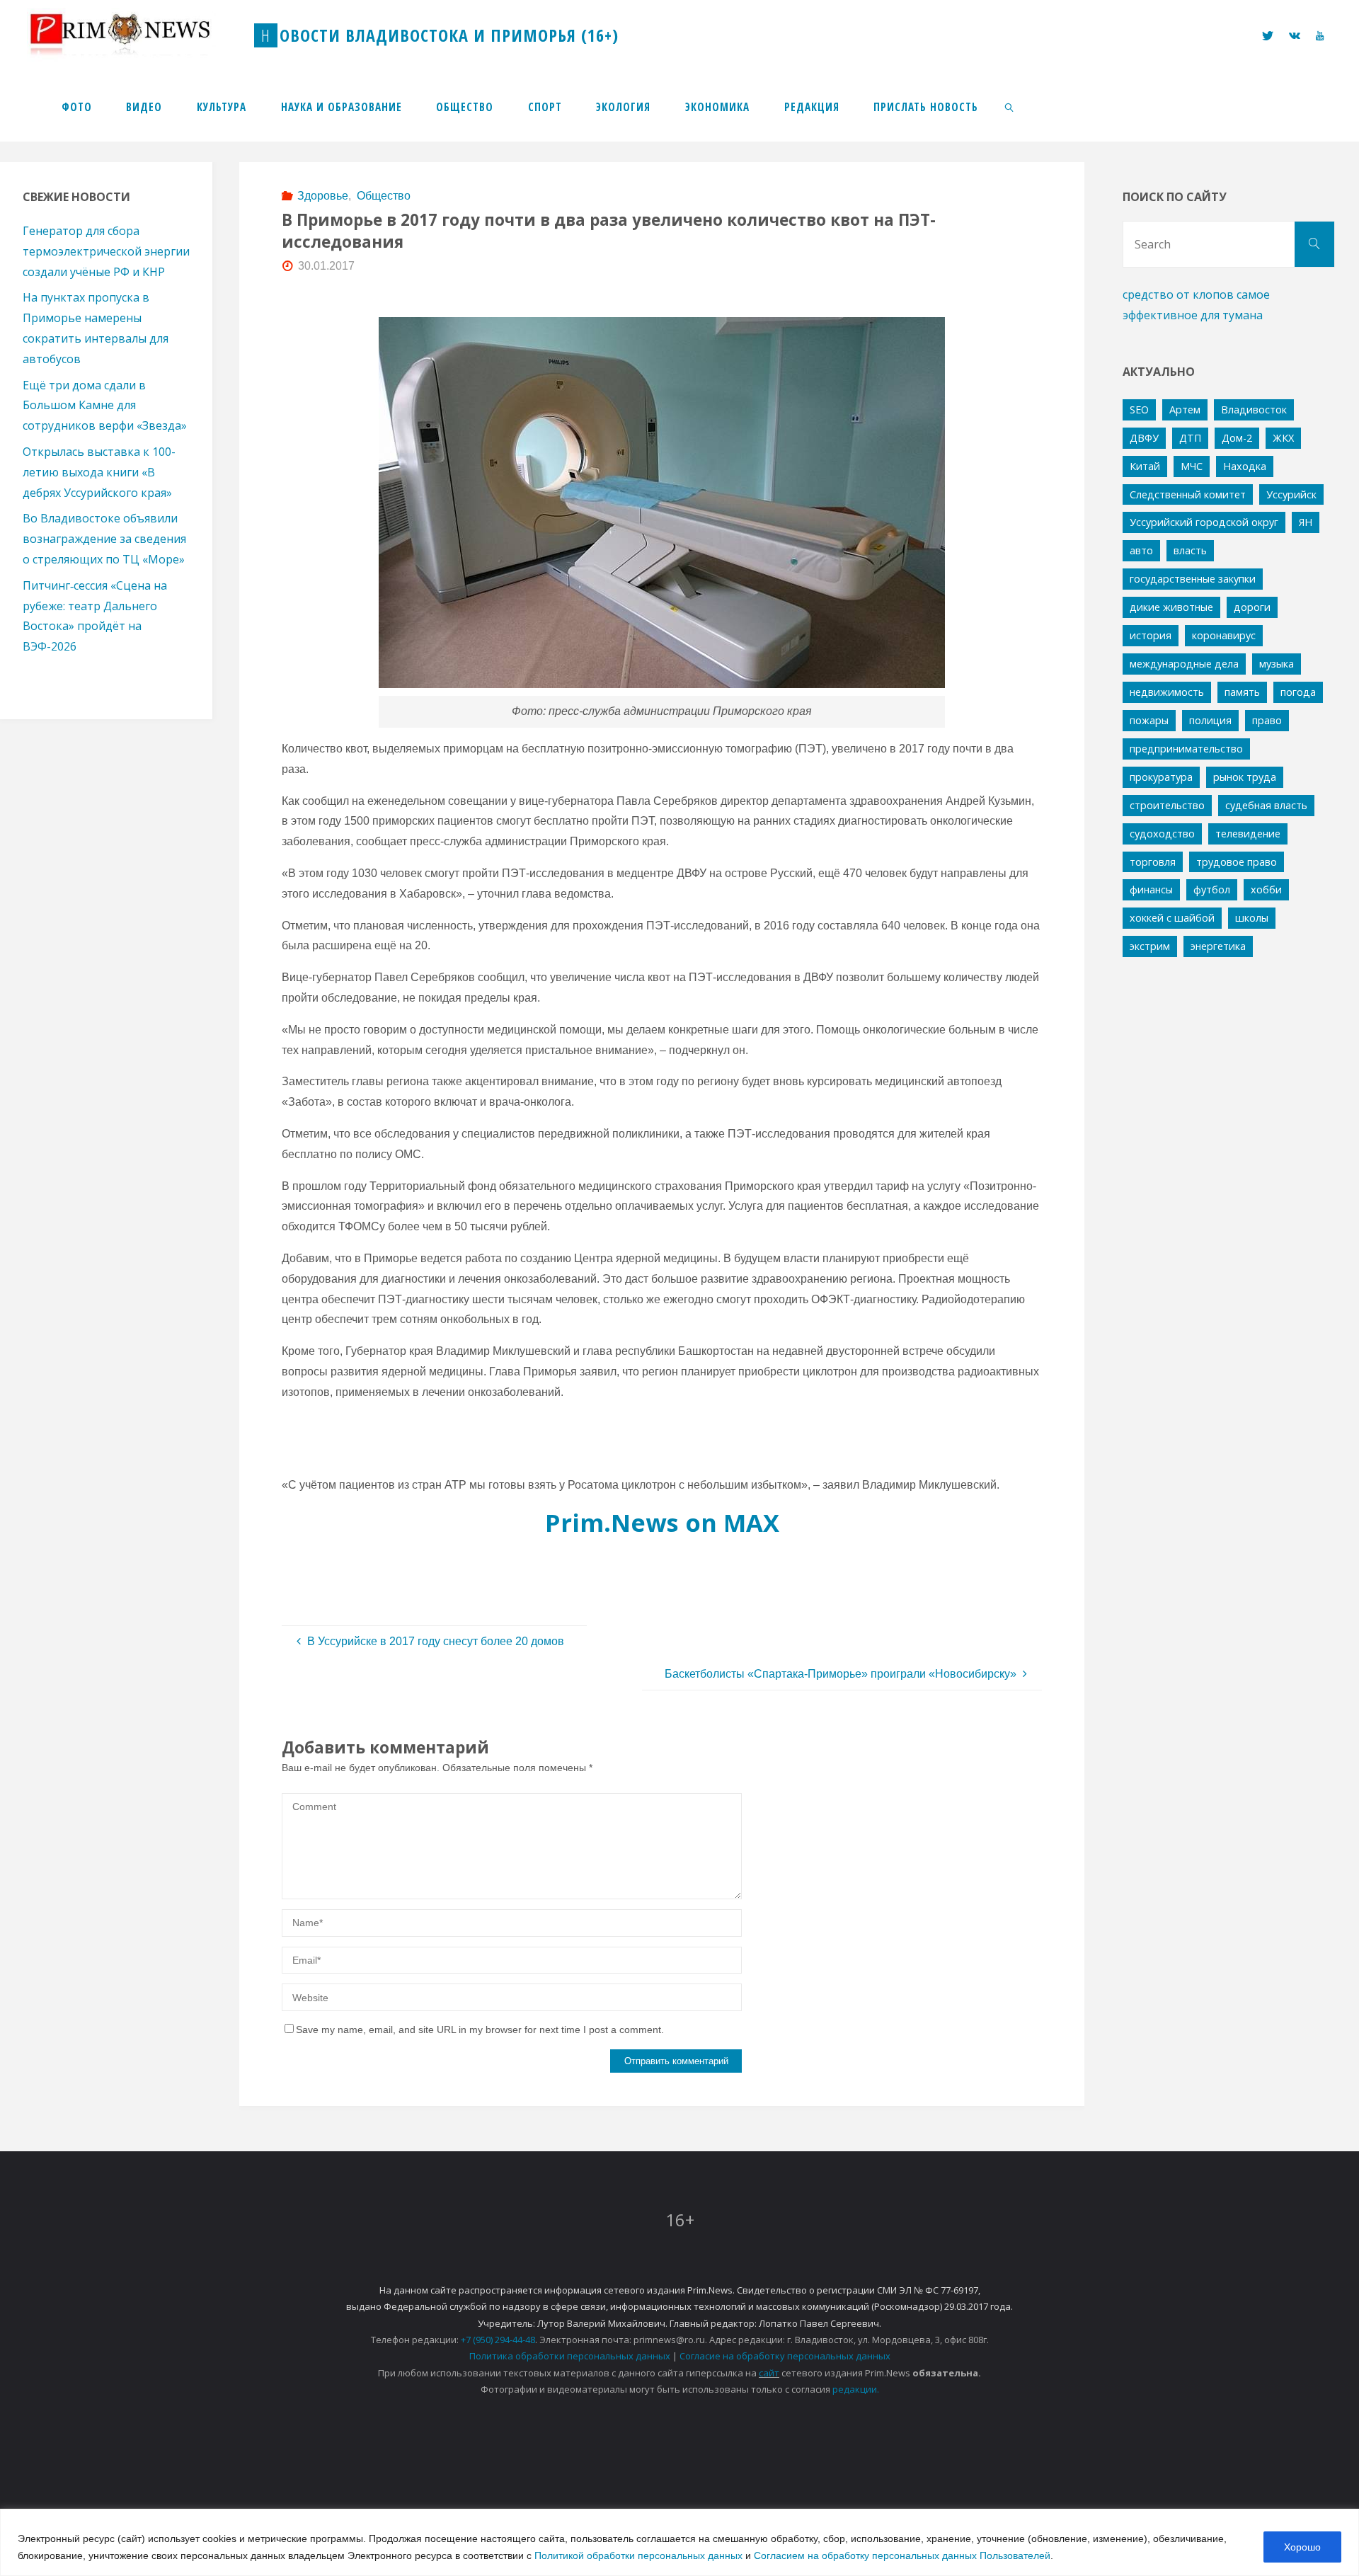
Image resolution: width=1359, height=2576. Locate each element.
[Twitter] (1267, 36)
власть (1190, 550)
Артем (1185, 410)
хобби (1266, 889)
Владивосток (1254, 410)
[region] (679, 2542)
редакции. (856, 2389)
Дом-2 (1237, 438)
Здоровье (323, 196)
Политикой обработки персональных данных (638, 2555)
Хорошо (1302, 2547)
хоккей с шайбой (1172, 918)
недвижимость (1167, 692)
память (1242, 692)
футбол (1212, 889)
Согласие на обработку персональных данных (785, 2356)
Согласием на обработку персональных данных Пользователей (902, 2555)
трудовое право (1237, 862)
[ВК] (1295, 36)
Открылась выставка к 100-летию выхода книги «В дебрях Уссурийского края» (99, 472)
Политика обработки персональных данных (570, 2356)
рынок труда (1245, 777)
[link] (1010, 106)
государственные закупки (1193, 579)
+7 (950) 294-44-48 (498, 2340)
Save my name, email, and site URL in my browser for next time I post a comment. (480, 2030)
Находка (1245, 466)
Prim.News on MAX (662, 1522)
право (1267, 720)
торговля (1153, 862)
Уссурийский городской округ (1204, 522)
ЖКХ (1283, 438)
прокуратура (1161, 777)
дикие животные (1171, 607)
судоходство (1162, 834)
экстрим (1150, 946)
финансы (1151, 889)
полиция (1210, 720)
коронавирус (1224, 635)
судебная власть (1266, 805)
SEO (1139, 410)
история (1151, 635)
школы (1252, 918)
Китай (1145, 466)
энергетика (1218, 946)
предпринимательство (1186, 749)
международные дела (1184, 664)
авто (1141, 550)
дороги (1252, 607)
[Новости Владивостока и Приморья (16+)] (134, 35)
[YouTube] (1320, 36)
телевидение (1248, 834)
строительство (1167, 805)
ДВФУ (1144, 438)
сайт (769, 2373)
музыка (1277, 664)
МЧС (1192, 466)
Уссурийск (1291, 494)
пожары (1149, 720)
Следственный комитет (1188, 494)
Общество (383, 196)
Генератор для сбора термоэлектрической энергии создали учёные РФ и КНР (106, 251)
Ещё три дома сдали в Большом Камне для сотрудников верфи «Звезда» (105, 406)
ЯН (1306, 522)
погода (1298, 692)
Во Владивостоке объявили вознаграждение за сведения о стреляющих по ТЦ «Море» (104, 539)
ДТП (1190, 438)
